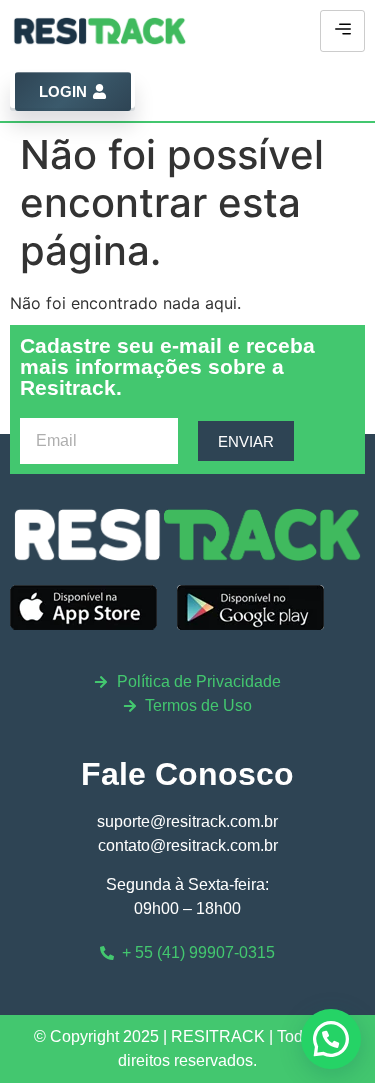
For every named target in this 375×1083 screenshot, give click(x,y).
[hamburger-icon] (342, 31)
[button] (331, 1039)
